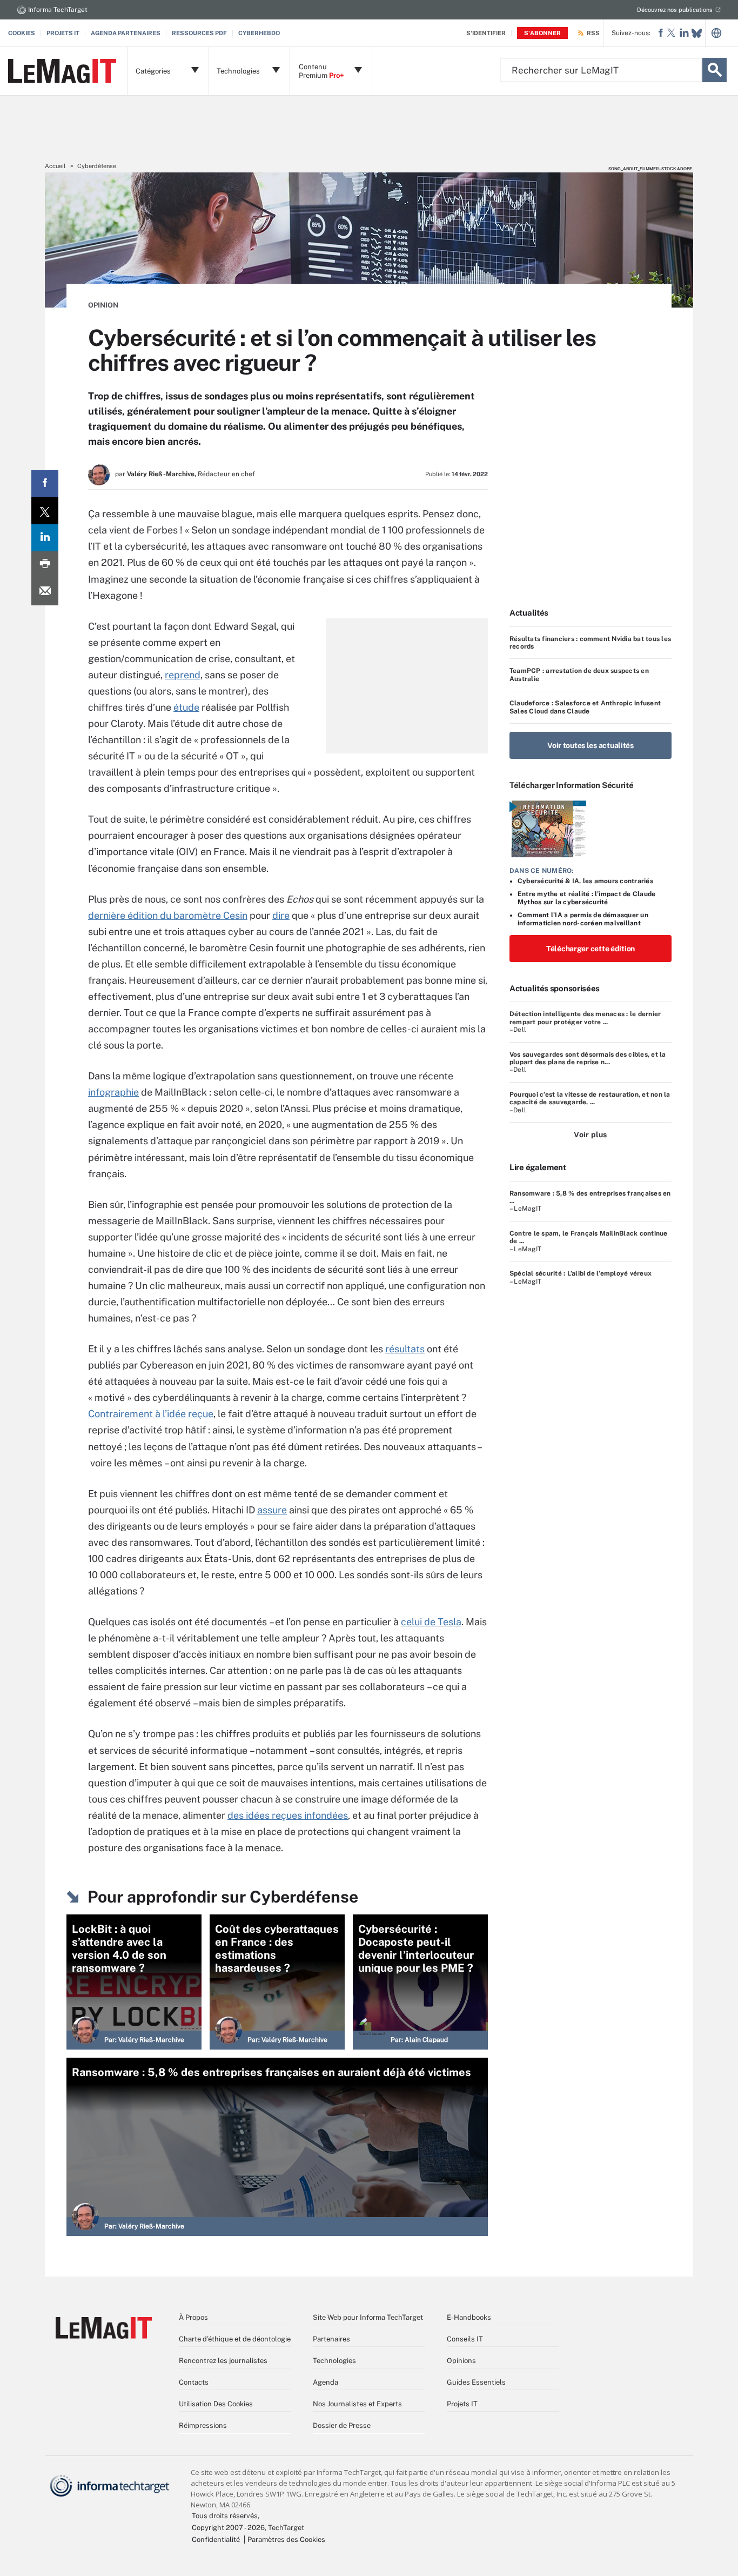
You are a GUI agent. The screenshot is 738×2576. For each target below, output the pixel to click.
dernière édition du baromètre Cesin (168, 915)
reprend (183, 675)
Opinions (461, 2361)
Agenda (326, 2382)
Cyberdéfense (97, 166)
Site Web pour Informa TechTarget (368, 2317)
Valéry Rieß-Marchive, (162, 474)
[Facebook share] (45, 484)
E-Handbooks (469, 2317)
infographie (113, 1092)
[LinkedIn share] (45, 538)
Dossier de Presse (342, 2425)
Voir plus (590, 1134)
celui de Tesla (431, 1622)
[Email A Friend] (45, 592)
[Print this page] (45, 565)
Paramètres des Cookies (286, 2540)
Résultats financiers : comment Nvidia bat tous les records (590, 643)
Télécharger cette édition (591, 949)
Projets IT (63, 33)
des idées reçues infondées (288, 1815)
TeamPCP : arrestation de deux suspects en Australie (579, 675)
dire (281, 915)
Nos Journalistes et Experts (357, 2404)
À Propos (193, 2317)
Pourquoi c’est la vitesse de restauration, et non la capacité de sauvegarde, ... (590, 1098)
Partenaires (331, 2339)
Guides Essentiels (476, 2382)
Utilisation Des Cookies (216, 2404)
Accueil (55, 166)
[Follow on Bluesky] (697, 33)
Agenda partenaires (126, 33)
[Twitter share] (45, 511)
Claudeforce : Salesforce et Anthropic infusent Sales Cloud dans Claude (585, 707)
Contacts (194, 2382)
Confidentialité (216, 2540)
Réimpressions (203, 2425)
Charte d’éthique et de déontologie (235, 2339)
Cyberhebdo (259, 33)
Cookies (22, 33)
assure (272, 1510)
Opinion (103, 305)
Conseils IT (465, 2339)
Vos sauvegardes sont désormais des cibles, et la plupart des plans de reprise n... (588, 1058)
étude (186, 707)
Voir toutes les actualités (591, 745)
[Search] (714, 70)
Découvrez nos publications (675, 10)
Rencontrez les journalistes (223, 2361)
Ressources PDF (199, 33)
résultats (405, 1349)
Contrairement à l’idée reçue (151, 1414)
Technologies (334, 2361)
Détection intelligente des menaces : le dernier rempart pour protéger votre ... (585, 1018)
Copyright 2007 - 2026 (228, 2528)
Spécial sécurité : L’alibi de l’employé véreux (581, 1273)
